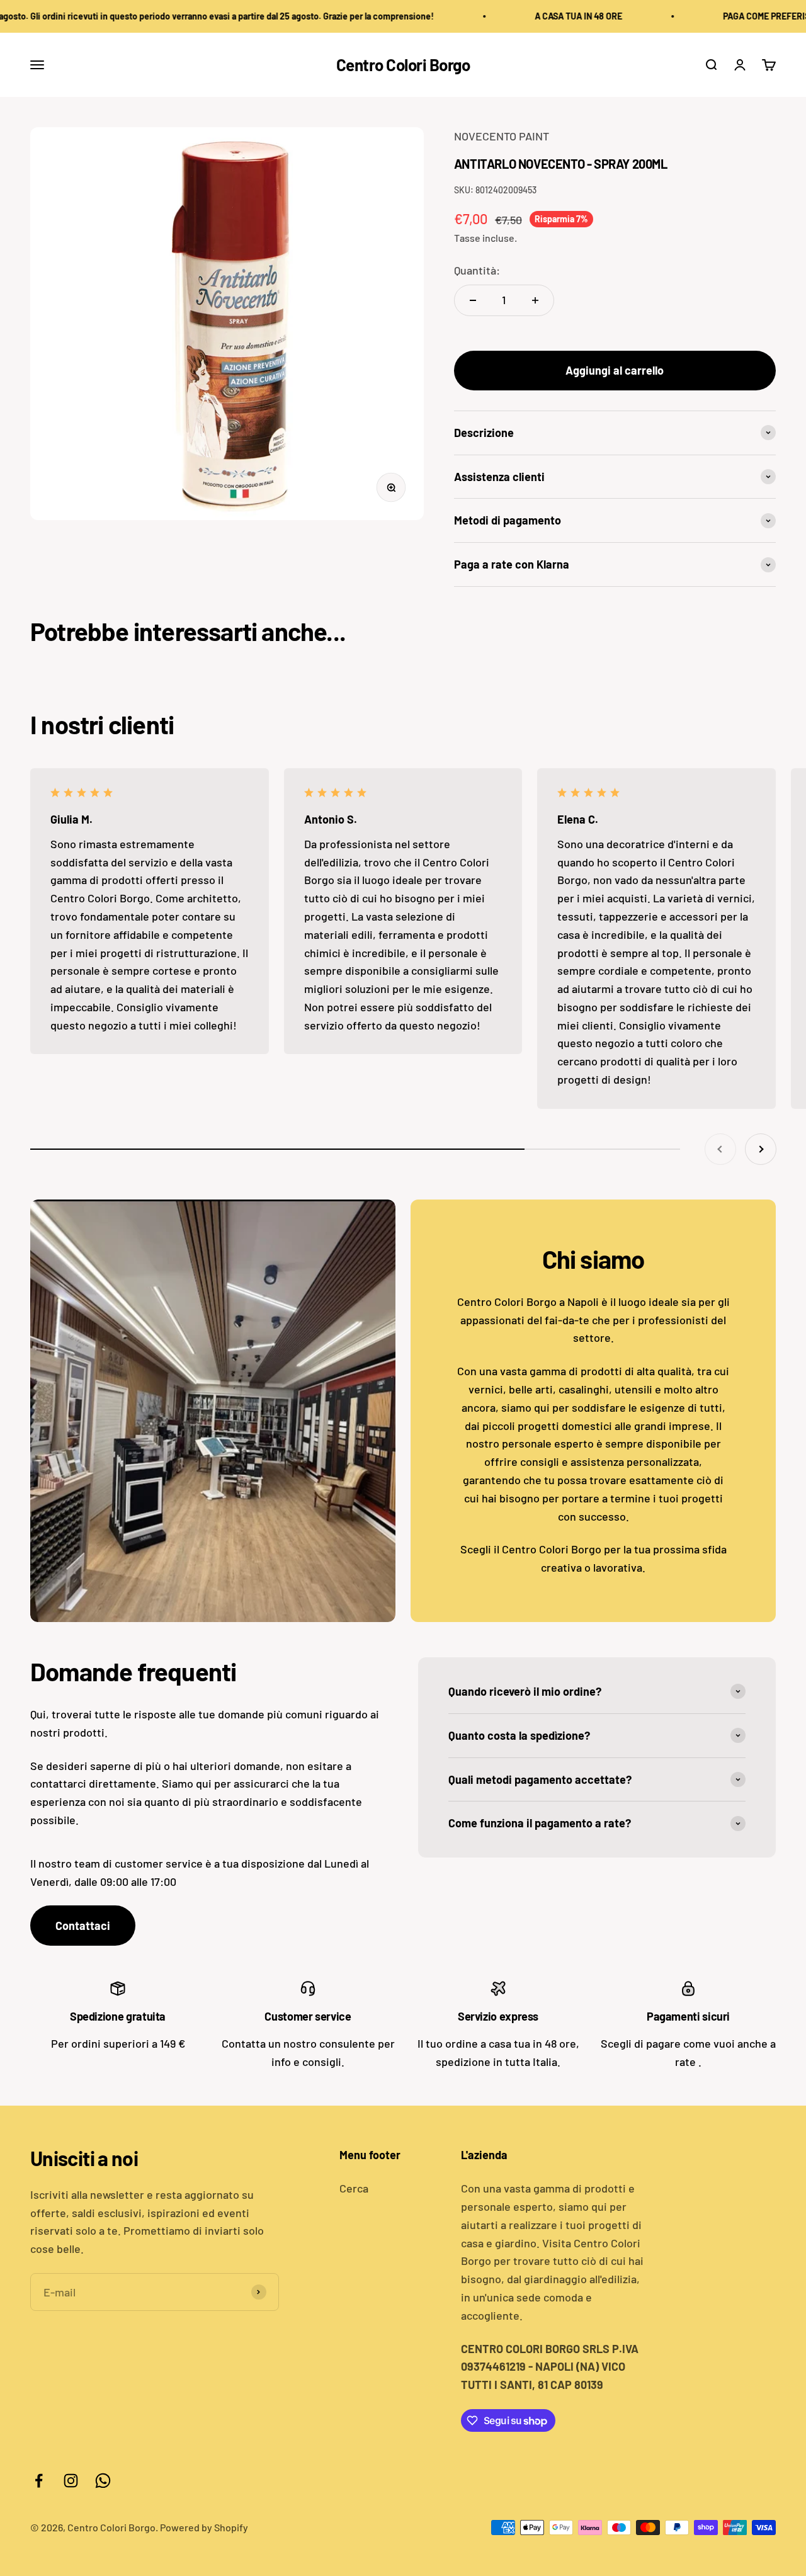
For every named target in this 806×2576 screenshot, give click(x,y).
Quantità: (477, 270)
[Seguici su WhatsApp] (103, 2481)
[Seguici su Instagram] (71, 2481)
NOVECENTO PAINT (502, 136)
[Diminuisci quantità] (473, 300)
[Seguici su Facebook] (39, 2481)
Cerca (354, 2188)
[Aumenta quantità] (535, 300)
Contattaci (83, 1926)
